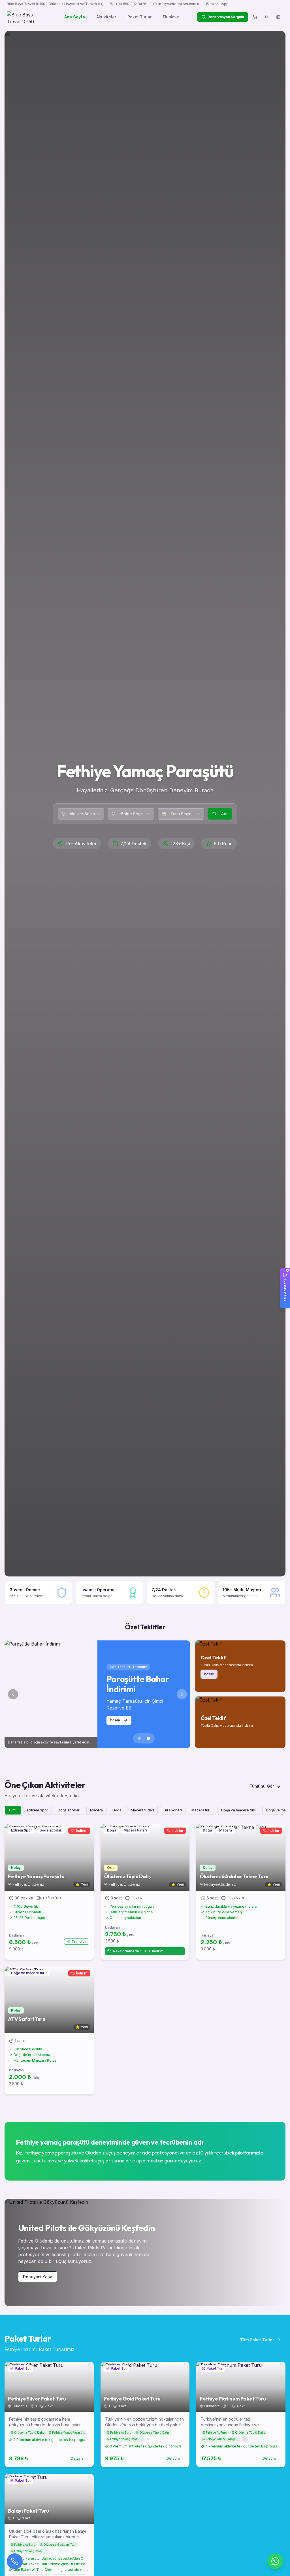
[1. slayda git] (139, 1738)
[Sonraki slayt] (182, 1694)
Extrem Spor (38, 1810)
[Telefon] (15, 2561)
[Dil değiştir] (278, 17)
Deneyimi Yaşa (38, 2277)
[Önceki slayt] (13, 1694)
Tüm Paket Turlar (257, 2340)
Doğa (117, 1810)
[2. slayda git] (148, 1738)
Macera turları (142, 1810)
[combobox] (81, 814)
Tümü (13, 1810)
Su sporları (173, 1810)
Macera (96, 1810)
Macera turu (201, 1810)
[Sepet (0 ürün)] (255, 17)
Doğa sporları (69, 1810)
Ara (224, 814)
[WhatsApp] (275, 2561)
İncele (209, 1674)
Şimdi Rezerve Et (124, 1717)
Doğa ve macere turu (239, 1810)
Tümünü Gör (262, 1786)
